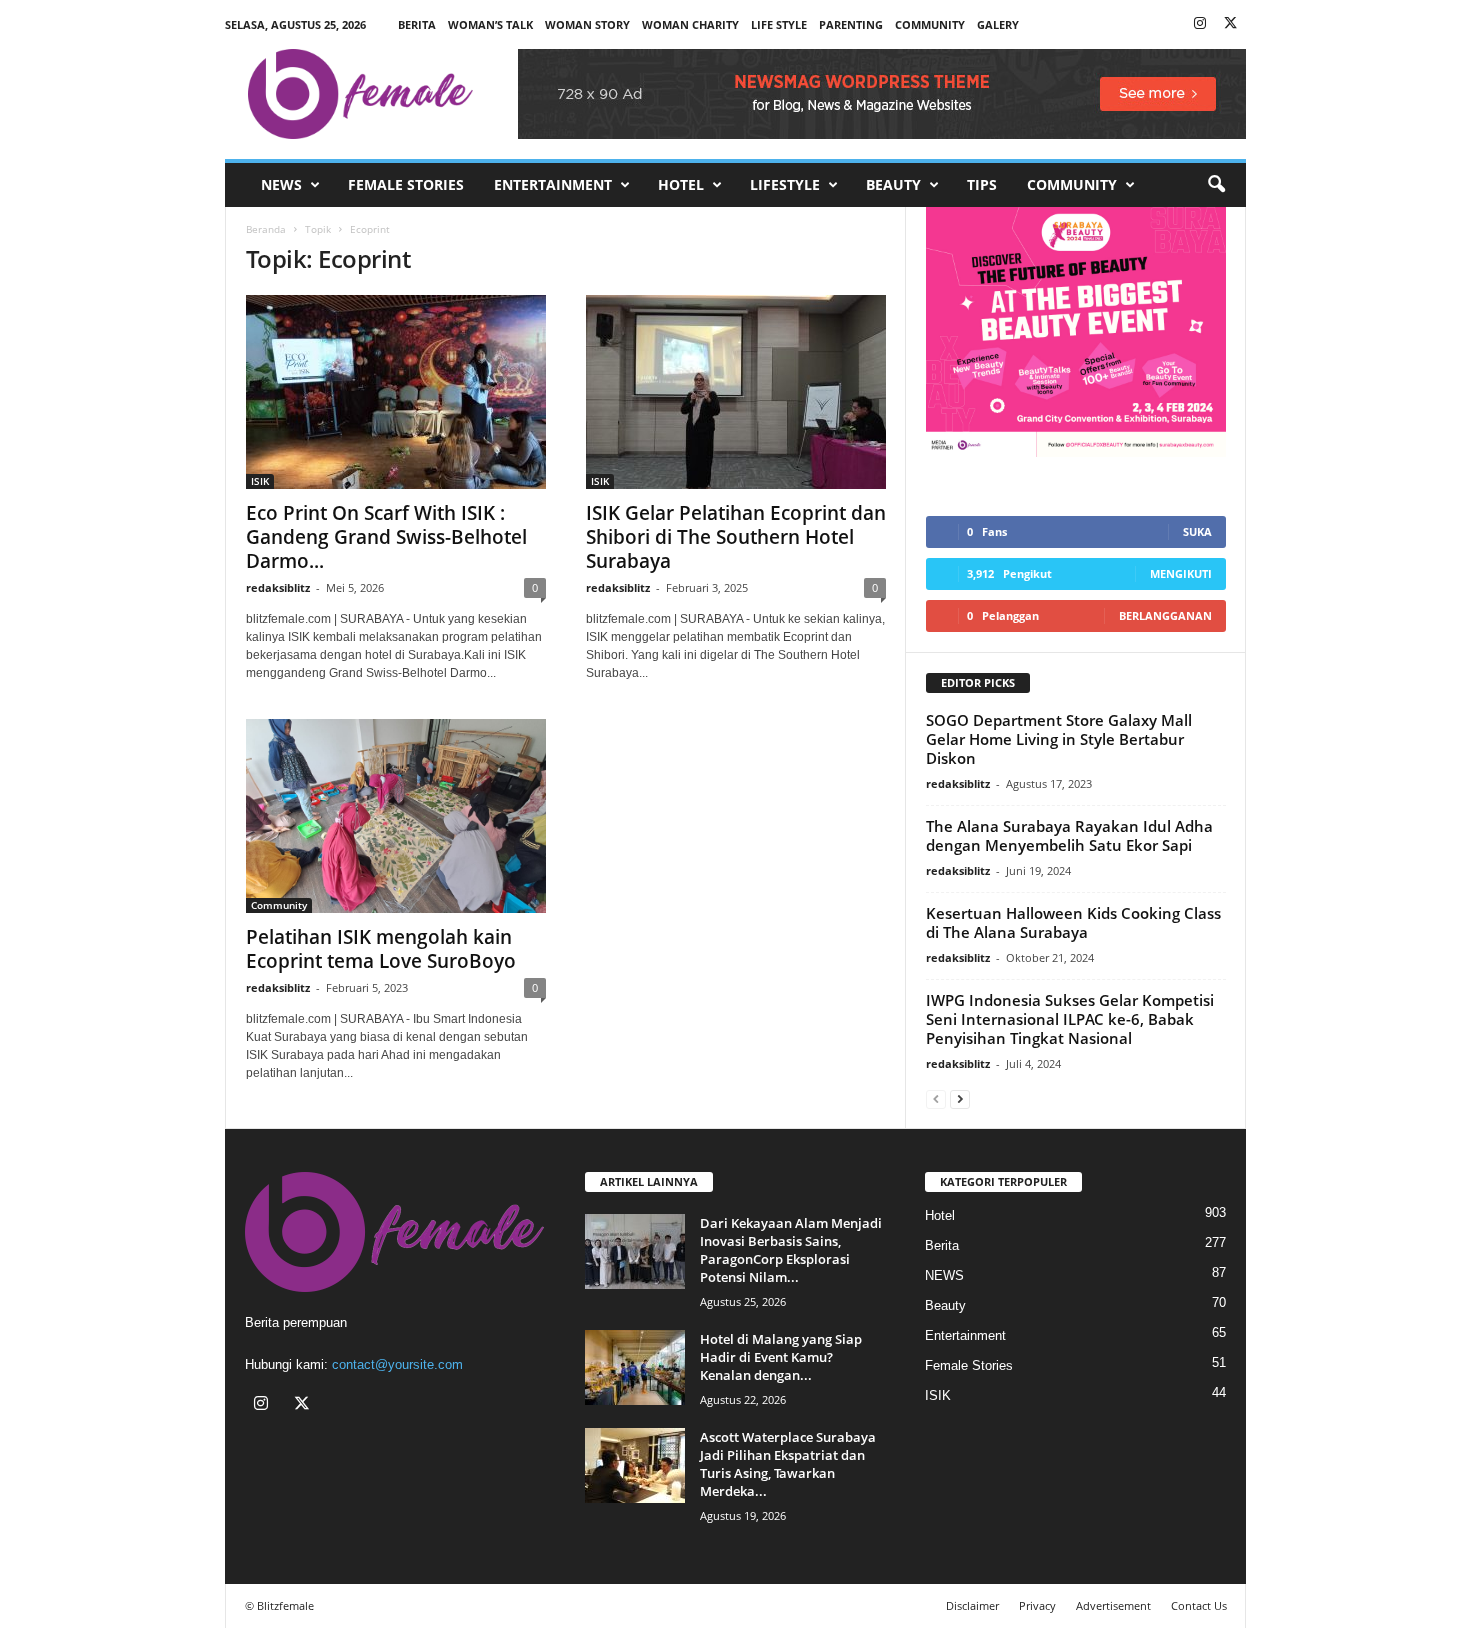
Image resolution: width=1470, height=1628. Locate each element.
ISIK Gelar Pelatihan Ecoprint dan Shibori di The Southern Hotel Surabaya (736, 537)
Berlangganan (1165, 615)
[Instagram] (1200, 24)
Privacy (1037, 1605)
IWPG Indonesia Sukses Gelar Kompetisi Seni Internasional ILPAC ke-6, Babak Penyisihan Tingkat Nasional (1070, 1019)
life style (779, 24)
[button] (1216, 185)
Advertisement (1113, 1605)
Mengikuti (1181, 573)
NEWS (281, 184)
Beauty (893, 184)
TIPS (982, 184)
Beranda (266, 229)
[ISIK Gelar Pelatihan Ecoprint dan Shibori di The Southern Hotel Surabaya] (736, 392)
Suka (1197, 531)
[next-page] (960, 1098)
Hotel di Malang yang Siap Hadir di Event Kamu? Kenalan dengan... (781, 1357)
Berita (417, 24)
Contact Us (1199, 1605)
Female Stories (406, 184)
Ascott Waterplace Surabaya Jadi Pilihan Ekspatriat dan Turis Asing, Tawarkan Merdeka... (788, 1464)
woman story (587, 24)
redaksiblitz (278, 587)
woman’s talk (490, 24)
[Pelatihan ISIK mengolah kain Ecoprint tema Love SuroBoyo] (396, 816)
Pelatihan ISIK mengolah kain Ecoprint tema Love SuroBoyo (381, 949)
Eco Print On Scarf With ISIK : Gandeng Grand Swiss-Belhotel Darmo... (386, 537)
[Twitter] (1231, 24)
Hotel (681, 184)
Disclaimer (972, 1605)
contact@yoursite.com (397, 1364)
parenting (851, 24)
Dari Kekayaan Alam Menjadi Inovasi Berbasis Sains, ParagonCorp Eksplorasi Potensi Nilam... (791, 1250)
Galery (998, 24)
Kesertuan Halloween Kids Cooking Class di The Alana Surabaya (1073, 922)
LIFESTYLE (785, 184)
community (930, 24)
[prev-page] (936, 1098)
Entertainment (553, 184)
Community (1072, 184)
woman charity (690, 24)
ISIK (260, 481)
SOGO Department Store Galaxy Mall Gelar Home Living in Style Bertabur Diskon (1059, 739)
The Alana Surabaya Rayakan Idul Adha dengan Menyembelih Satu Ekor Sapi (1069, 835)
